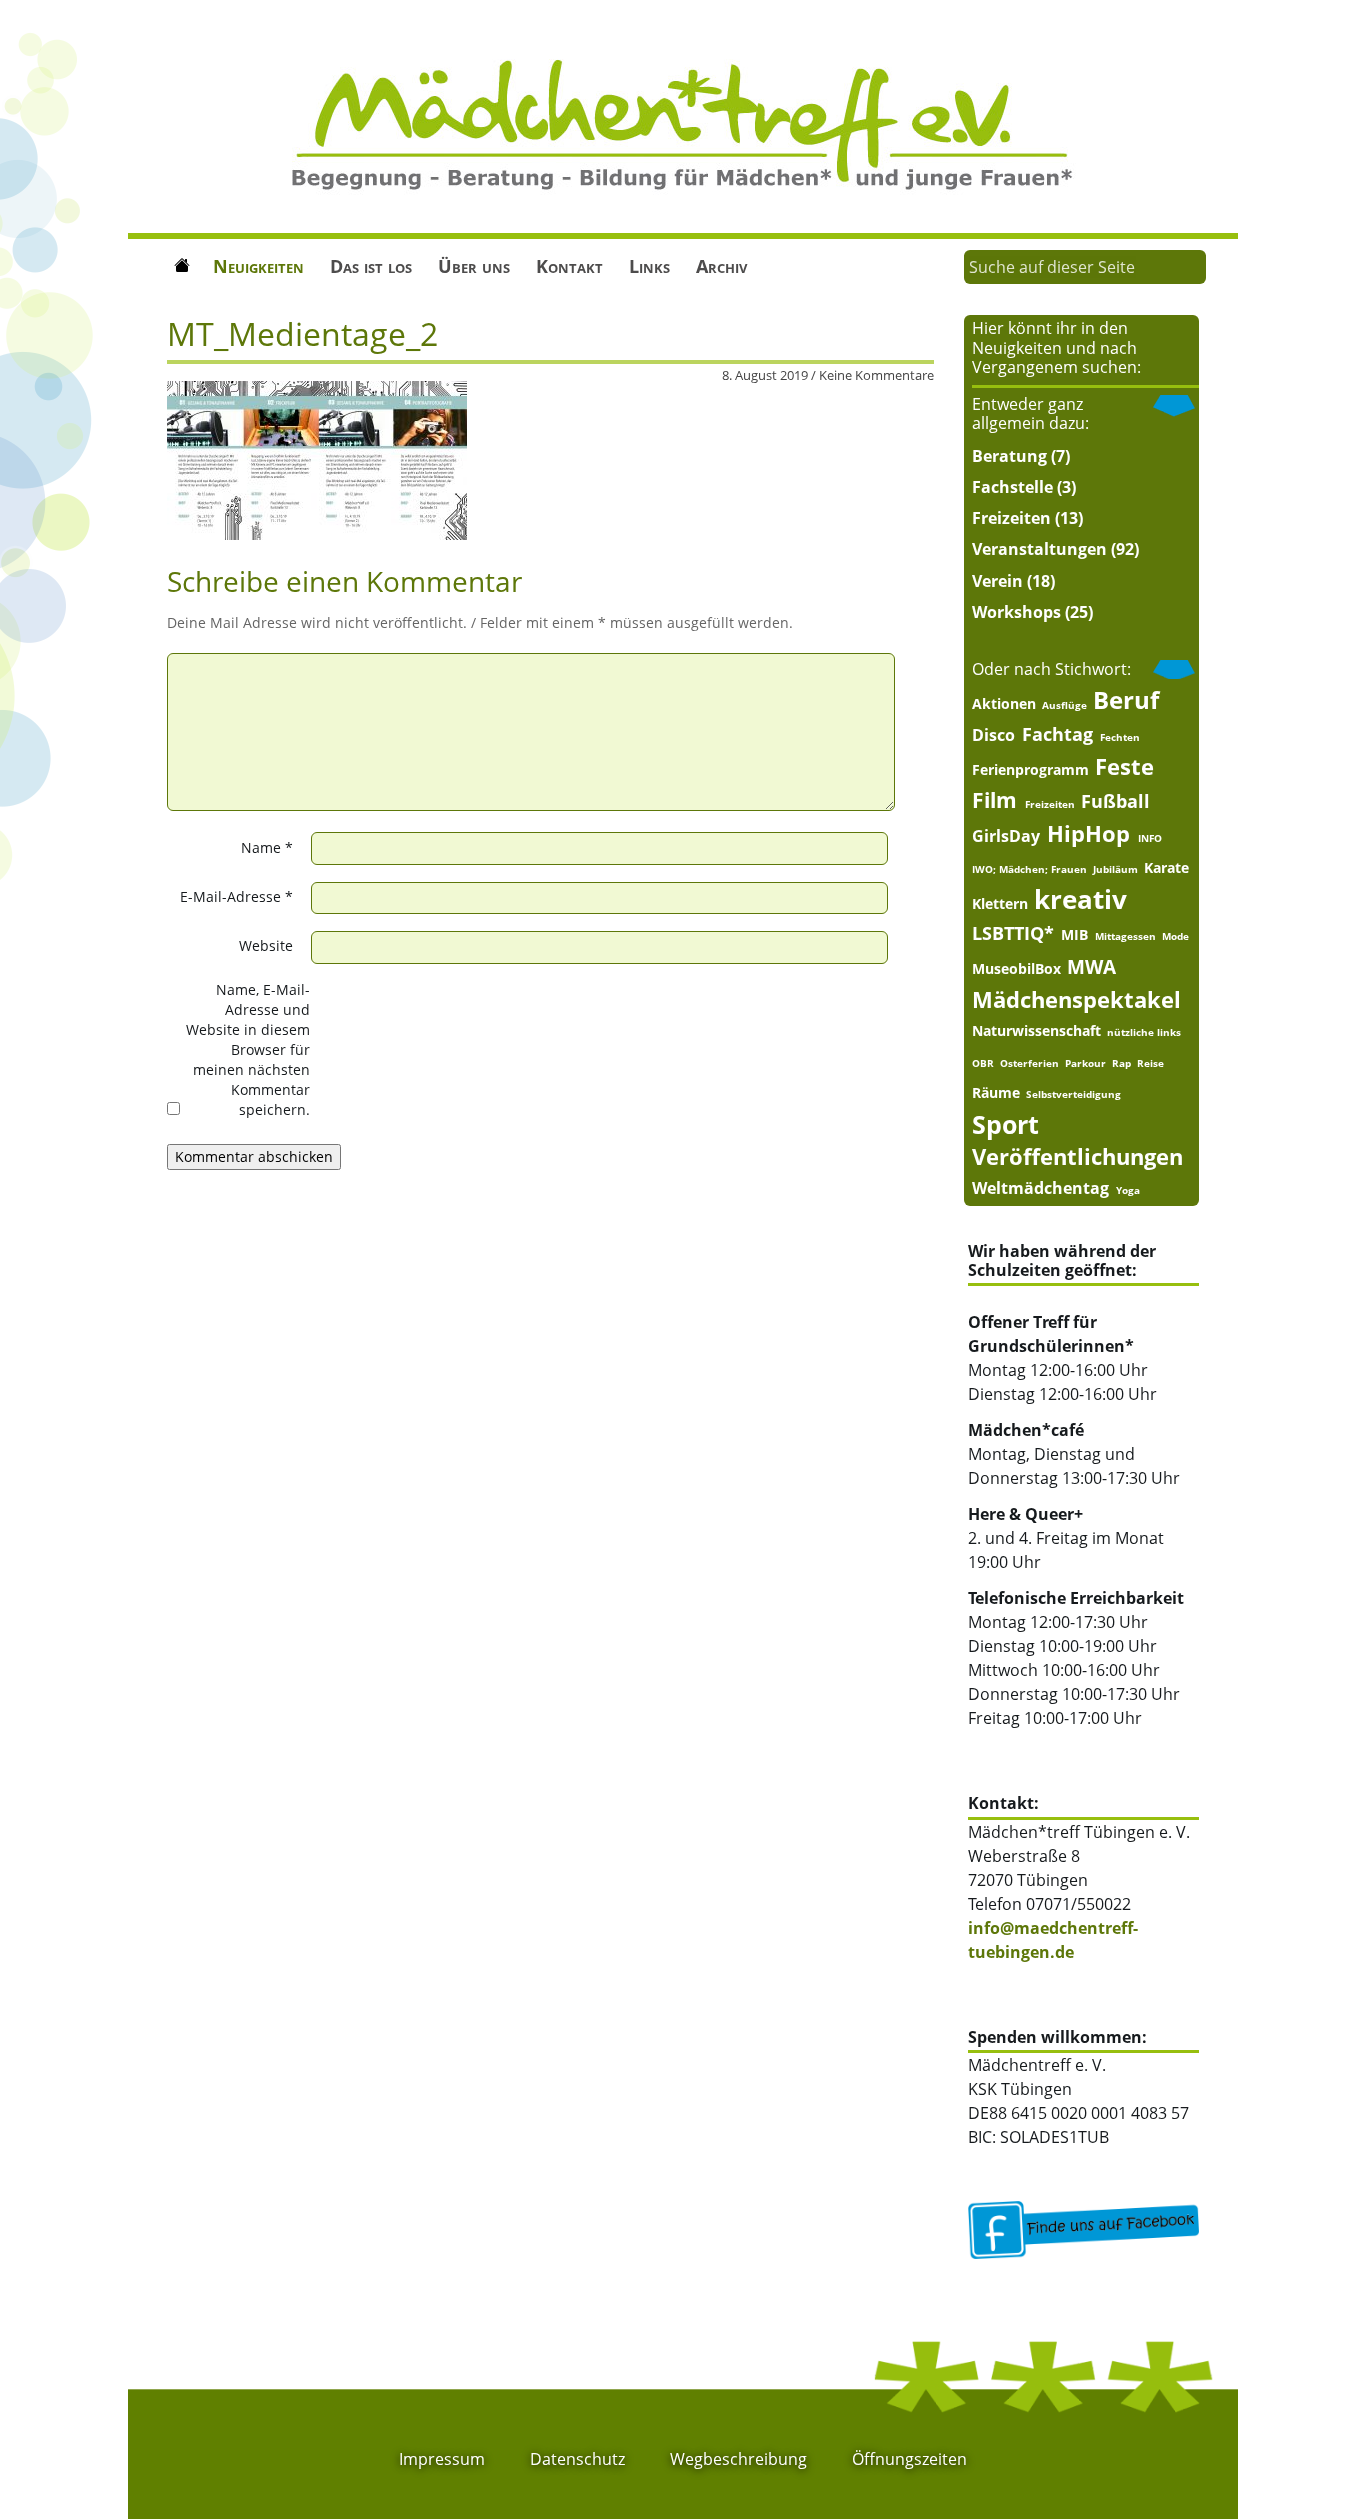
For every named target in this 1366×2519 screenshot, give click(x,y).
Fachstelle (1012, 487)
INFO (1150, 838)
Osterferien (1029, 1063)
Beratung (1009, 456)
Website (266, 945)
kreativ (1080, 899)
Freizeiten (1011, 518)
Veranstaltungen (1039, 549)
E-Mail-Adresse (236, 896)
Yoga (1128, 1190)
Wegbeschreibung (738, 2459)
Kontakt (569, 266)
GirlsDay (1006, 836)
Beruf (1126, 700)
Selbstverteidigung (1073, 1094)
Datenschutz (577, 2459)
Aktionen (1004, 704)
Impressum (442, 2459)
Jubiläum (1115, 869)
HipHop (1088, 833)
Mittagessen (1125, 936)
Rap (1121, 1063)
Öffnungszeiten (909, 2459)
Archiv (721, 266)
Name (267, 847)
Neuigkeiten (258, 266)
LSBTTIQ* (1013, 933)
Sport (1005, 1124)
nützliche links (1144, 1032)
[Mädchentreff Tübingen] (683, 123)
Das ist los (371, 266)
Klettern (1000, 904)
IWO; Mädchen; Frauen (1029, 869)
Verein (997, 581)
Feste (1124, 766)
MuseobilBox (1016, 969)
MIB (1074, 935)
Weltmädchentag (1040, 1188)
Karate (1166, 868)
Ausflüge (1064, 705)
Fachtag (1057, 734)
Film (994, 800)
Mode (1175, 936)
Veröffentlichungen (1077, 1156)
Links (649, 266)
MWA (1091, 966)
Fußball (1115, 801)
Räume (996, 1093)
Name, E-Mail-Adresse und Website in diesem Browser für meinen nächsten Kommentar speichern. (248, 1049)
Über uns (474, 266)
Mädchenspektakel (1076, 999)
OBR (983, 1063)
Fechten (1120, 737)
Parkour (1085, 1063)
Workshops (1016, 612)
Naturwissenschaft (1036, 1031)
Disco (993, 735)
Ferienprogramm (1030, 770)
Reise (1150, 1063)
